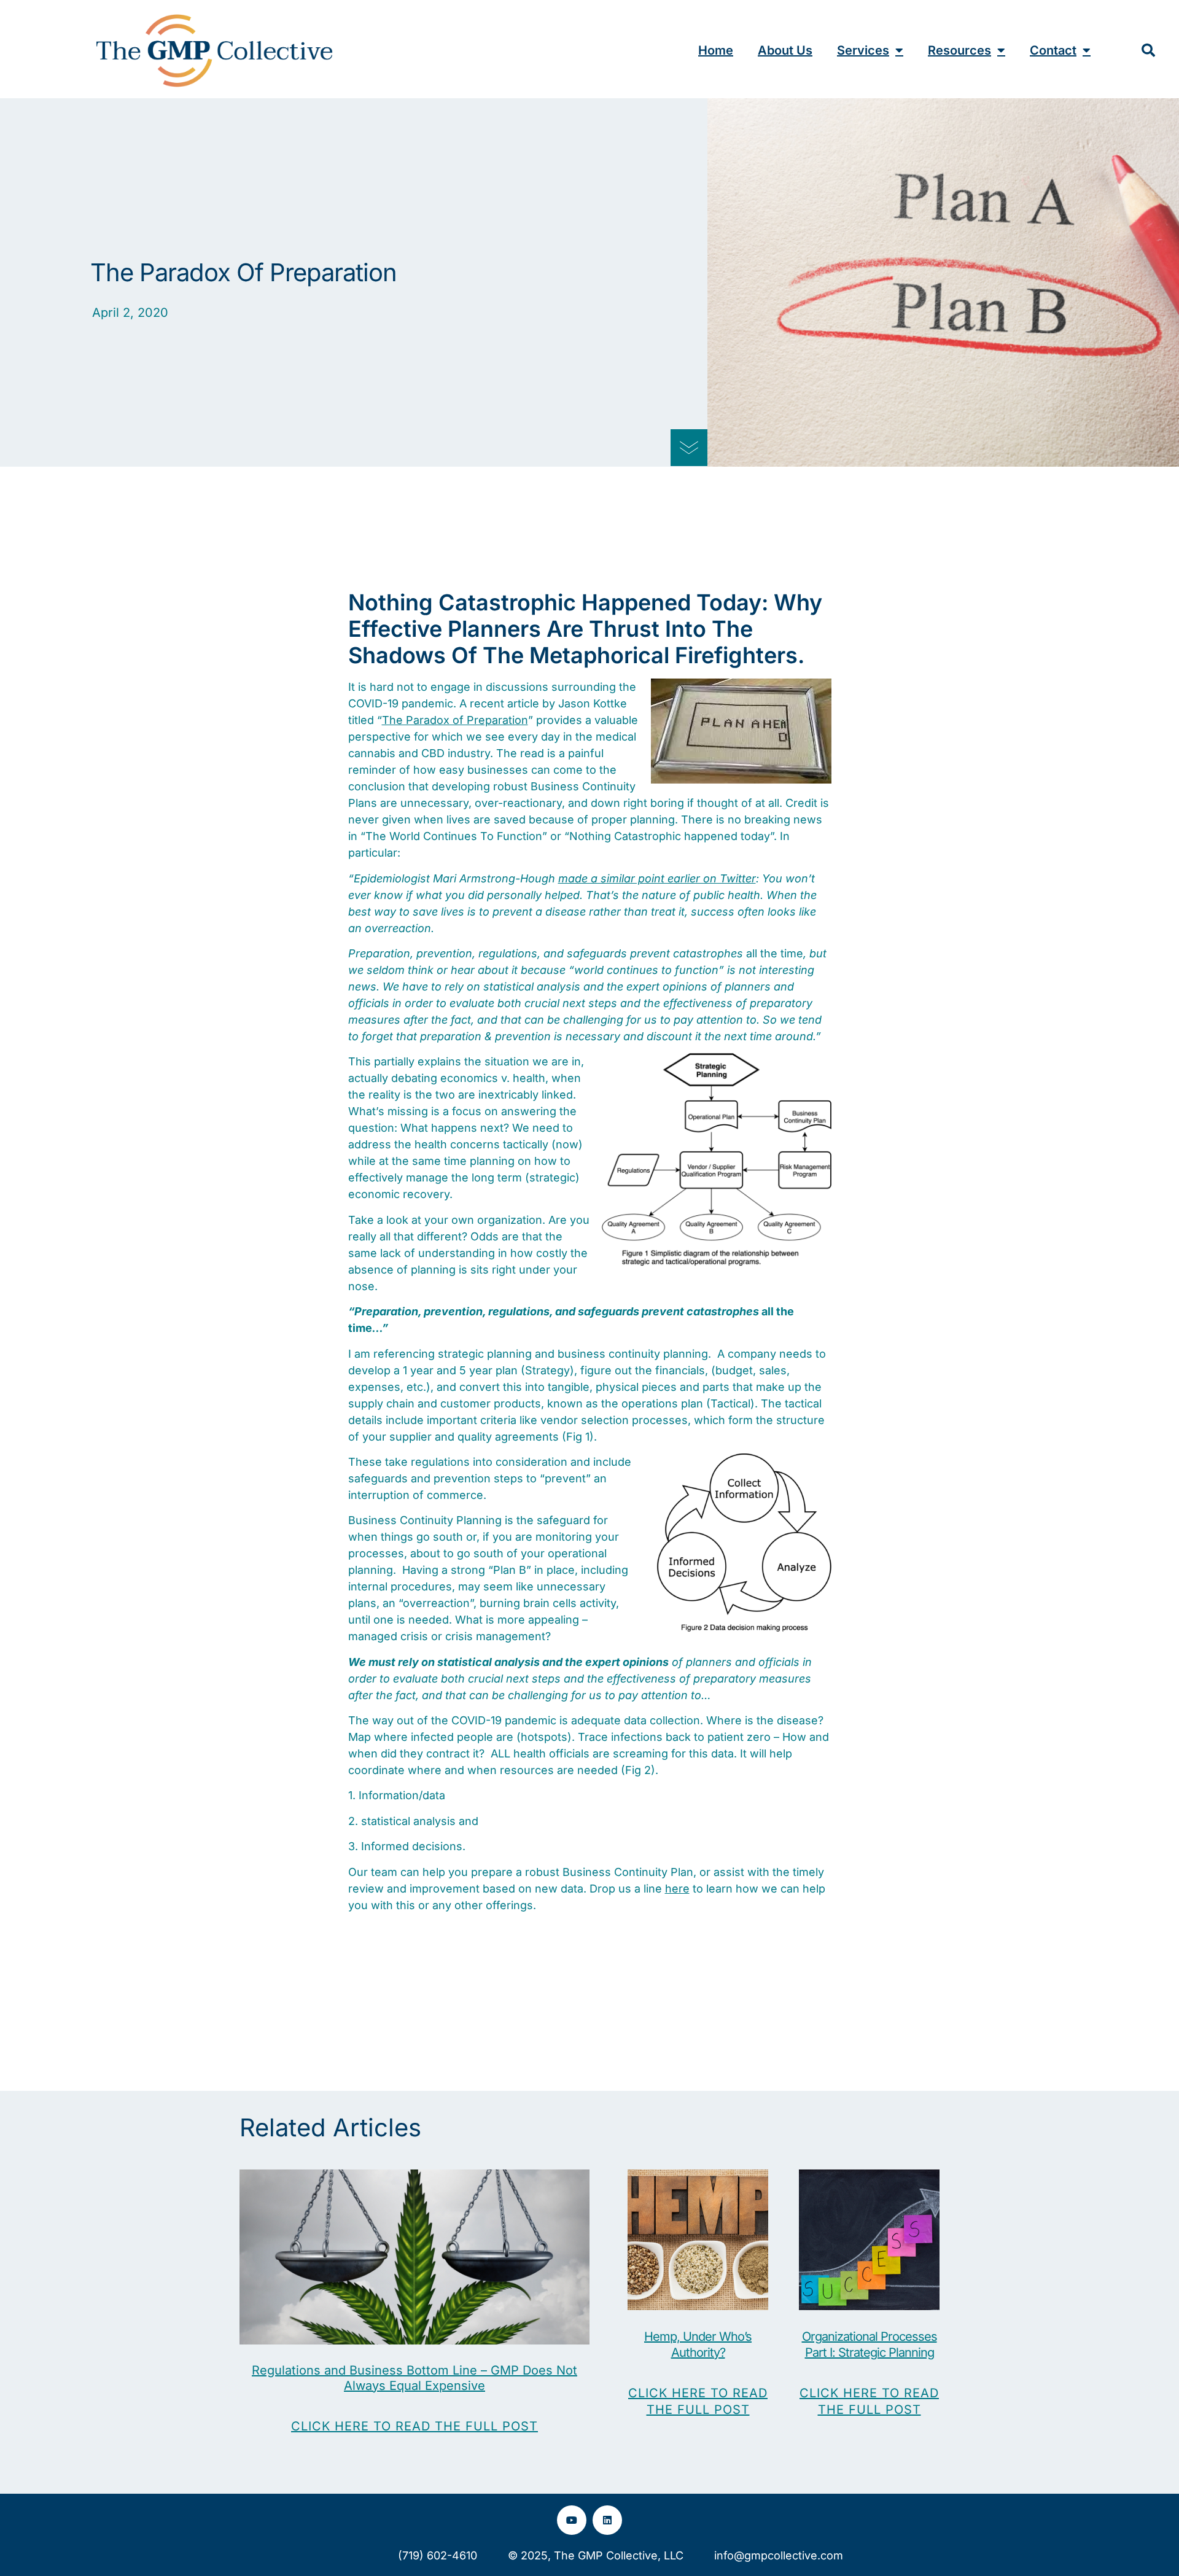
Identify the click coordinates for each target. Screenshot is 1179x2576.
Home (716, 50)
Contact (1053, 50)
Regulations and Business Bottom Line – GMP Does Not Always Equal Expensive (414, 2378)
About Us (785, 50)
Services (863, 50)
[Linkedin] (607, 2520)
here (677, 1889)
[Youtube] (572, 2520)
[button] (1148, 50)
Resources (959, 50)
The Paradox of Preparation (455, 720)
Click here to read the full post (414, 2426)
